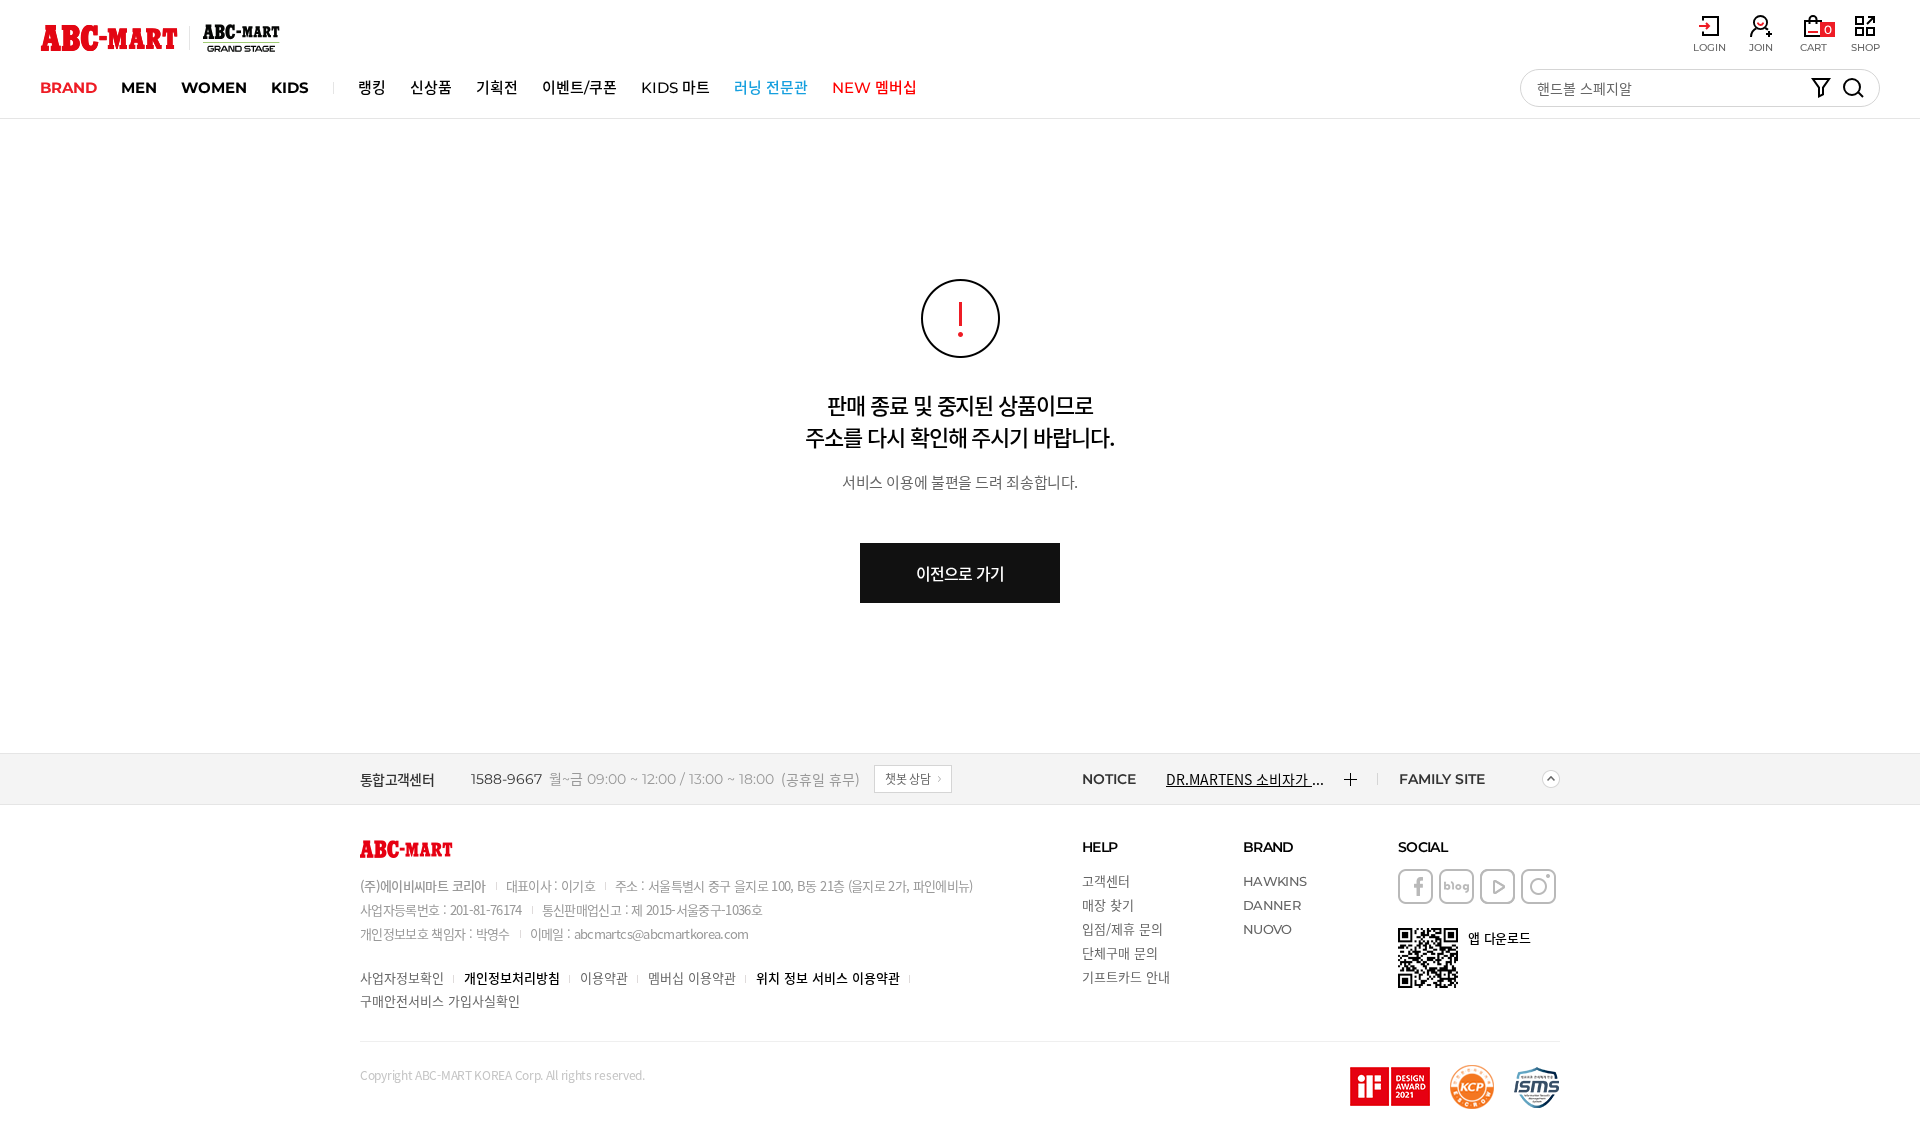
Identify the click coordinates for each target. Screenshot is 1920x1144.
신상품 (431, 87)
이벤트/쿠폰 (579, 87)
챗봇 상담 (908, 778)
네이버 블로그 (1456, 886)
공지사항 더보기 (1350, 779)
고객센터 (1106, 880)
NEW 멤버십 (874, 87)
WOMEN (214, 87)
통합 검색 (1853, 88)
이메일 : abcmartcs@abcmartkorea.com (639, 933)
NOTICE (1109, 779)
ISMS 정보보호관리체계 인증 (1537, 1087)
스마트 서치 (1821, 88)
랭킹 (372, 87)
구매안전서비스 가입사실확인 (440, 1000)
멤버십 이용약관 (692, 977)
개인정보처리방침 (512, 977)
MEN (139, 87)
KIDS (290, 87)
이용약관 (604, 977)
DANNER (1271, 905)
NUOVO (1267, 929)
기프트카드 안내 (1126, 976)
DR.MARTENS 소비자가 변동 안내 (1247, 779)
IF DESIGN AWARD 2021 (1390, 1087)
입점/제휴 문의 (1122, 928)
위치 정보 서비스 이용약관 (828, 977)
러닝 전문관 (771, 87)
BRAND (68, 87)
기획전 (497, 87)
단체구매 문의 (1120, 952)
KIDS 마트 (675, 87)
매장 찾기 (1108, 904)
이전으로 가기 (960, 573)
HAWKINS (1274, 881)
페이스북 (1415, 886)
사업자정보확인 (402, 977)
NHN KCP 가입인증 (1472, 1087)
